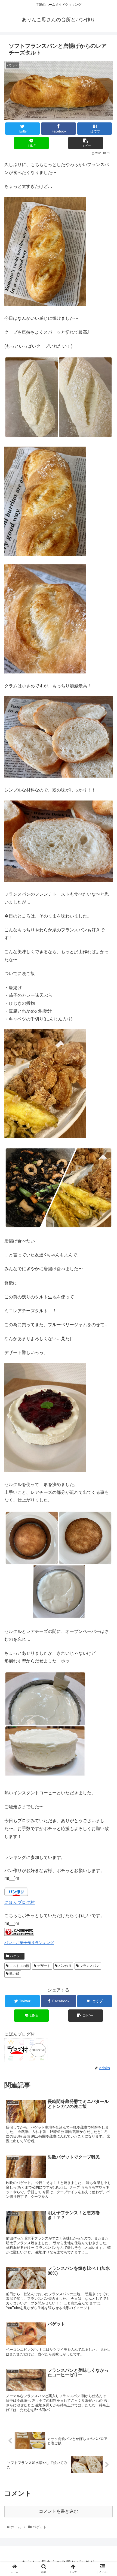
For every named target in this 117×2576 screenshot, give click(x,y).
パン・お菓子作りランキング (29, 1943)
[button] (107, 1285)
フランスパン (89, 1966)
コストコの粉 (19, 1966)
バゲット (16, 1956)
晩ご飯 (14, 1974)
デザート (43, 1966)
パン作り (65, 1966)
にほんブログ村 (20, 1902)
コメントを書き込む (59, 2511)
